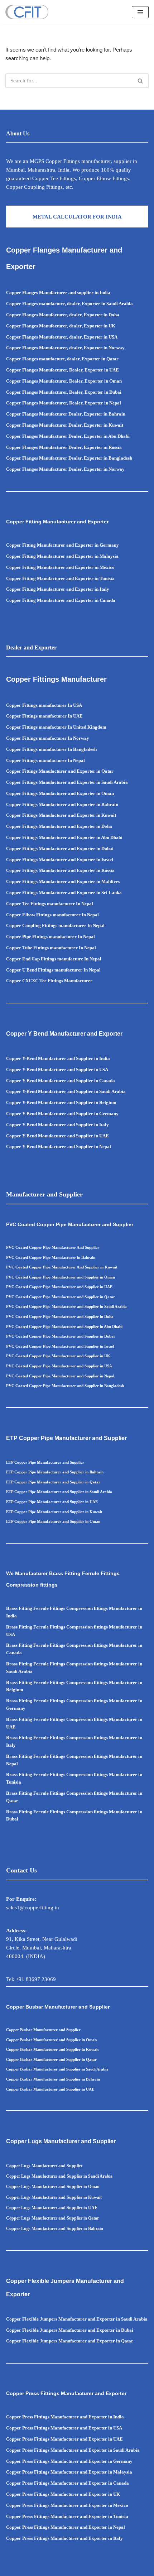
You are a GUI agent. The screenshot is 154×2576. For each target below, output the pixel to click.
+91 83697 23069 (36, 1979)
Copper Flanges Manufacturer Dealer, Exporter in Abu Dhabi (68, 436)
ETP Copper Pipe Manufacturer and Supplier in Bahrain (55, 1472)
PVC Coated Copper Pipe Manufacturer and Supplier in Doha (60, 1316)
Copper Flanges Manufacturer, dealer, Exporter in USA (62, 337)
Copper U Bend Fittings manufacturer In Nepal (53, 970)
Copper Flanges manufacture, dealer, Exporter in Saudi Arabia (69, 304)
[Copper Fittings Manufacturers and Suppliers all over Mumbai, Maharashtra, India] (27, 12)
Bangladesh (120, 458)
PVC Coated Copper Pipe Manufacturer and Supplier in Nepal (60, 1376)
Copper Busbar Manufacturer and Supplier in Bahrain (53, 2079)
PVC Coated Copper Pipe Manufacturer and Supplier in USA (59, 1366)
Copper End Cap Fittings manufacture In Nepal (54, 959)
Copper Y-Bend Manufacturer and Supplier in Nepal (59, 1147)
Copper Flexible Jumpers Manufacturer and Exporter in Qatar (70, 2341)
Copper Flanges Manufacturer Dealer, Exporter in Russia (64, 447)
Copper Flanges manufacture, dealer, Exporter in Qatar (62, 359)
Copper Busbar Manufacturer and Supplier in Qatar (51, 2059)
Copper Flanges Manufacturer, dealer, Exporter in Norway (65, 348)
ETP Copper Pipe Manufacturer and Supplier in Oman (53, 1521)
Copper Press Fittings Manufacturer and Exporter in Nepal (66, 2527)
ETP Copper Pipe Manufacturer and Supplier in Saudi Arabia (59, 1492)
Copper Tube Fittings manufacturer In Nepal (51, 948)
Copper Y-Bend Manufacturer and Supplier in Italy (57, 1125)
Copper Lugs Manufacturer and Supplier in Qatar (52, 2218)
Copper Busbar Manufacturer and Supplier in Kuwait (52, 2049)
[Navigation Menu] (140, 12)
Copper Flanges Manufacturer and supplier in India (58, 292)
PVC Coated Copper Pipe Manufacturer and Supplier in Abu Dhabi (64, 1327)
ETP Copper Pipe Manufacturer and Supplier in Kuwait (54, 1512)
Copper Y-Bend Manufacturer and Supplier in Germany (62, 1114)
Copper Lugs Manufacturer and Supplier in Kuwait (54, 2197)
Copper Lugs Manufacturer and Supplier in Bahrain (55, 2229)
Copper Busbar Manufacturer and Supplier (43, 2030)
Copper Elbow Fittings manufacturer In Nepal (52, 915)
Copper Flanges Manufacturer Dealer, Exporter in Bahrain (66, 414)
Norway (117, 469)
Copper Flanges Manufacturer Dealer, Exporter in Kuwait (65, 425)
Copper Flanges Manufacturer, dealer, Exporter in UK (61, 326)
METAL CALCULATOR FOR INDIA (77, 217)
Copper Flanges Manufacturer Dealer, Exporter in (57, 458)
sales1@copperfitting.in (33, 1908)
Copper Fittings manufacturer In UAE (44, 716)
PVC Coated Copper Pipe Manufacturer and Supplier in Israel (60, 1346)
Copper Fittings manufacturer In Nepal (45, 760)
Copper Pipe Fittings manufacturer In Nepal (50, 937)
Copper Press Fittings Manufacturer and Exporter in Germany (69, 2461)
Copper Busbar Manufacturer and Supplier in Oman (51, 2040)
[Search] (141, 81)
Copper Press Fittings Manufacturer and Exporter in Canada (68, 2483)
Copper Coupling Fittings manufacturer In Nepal (55, 925)
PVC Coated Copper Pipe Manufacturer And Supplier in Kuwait (62, 1267)
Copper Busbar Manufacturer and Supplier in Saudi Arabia (57, 2069)
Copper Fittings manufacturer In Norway (48, 738)
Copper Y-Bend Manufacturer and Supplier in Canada (61, 1081)
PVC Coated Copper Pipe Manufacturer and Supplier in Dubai (60, 1336)
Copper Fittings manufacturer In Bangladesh (51, 749)
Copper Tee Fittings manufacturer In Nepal (50, 904)
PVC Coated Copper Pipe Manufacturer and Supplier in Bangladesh (65, 1386)
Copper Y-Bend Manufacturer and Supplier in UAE (57, 1136)
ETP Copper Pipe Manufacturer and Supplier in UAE (52, 1502)
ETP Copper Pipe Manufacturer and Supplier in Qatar (53, 1482)
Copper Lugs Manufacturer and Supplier (44, 2166)
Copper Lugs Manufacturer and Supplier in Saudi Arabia (59, 2176)
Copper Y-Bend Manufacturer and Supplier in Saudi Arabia (66, 1091)
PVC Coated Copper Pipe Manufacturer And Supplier (53, 1247)
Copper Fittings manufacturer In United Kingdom (56, 727)
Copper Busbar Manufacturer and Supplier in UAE (50, 2089)
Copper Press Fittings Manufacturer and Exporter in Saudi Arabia (73, 2450)
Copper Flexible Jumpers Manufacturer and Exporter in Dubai (70, 2330)
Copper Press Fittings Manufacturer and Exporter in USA (64, 2428)
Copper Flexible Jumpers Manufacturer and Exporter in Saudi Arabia (77, 2319)
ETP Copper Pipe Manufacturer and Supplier (45, 1462)
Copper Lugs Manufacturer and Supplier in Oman (53, 2187)
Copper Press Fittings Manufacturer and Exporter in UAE (64, 2439)
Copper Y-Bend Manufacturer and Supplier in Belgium (61, 1102)
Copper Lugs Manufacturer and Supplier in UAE (52, 2208)
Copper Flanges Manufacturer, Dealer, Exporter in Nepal (64, 403)
